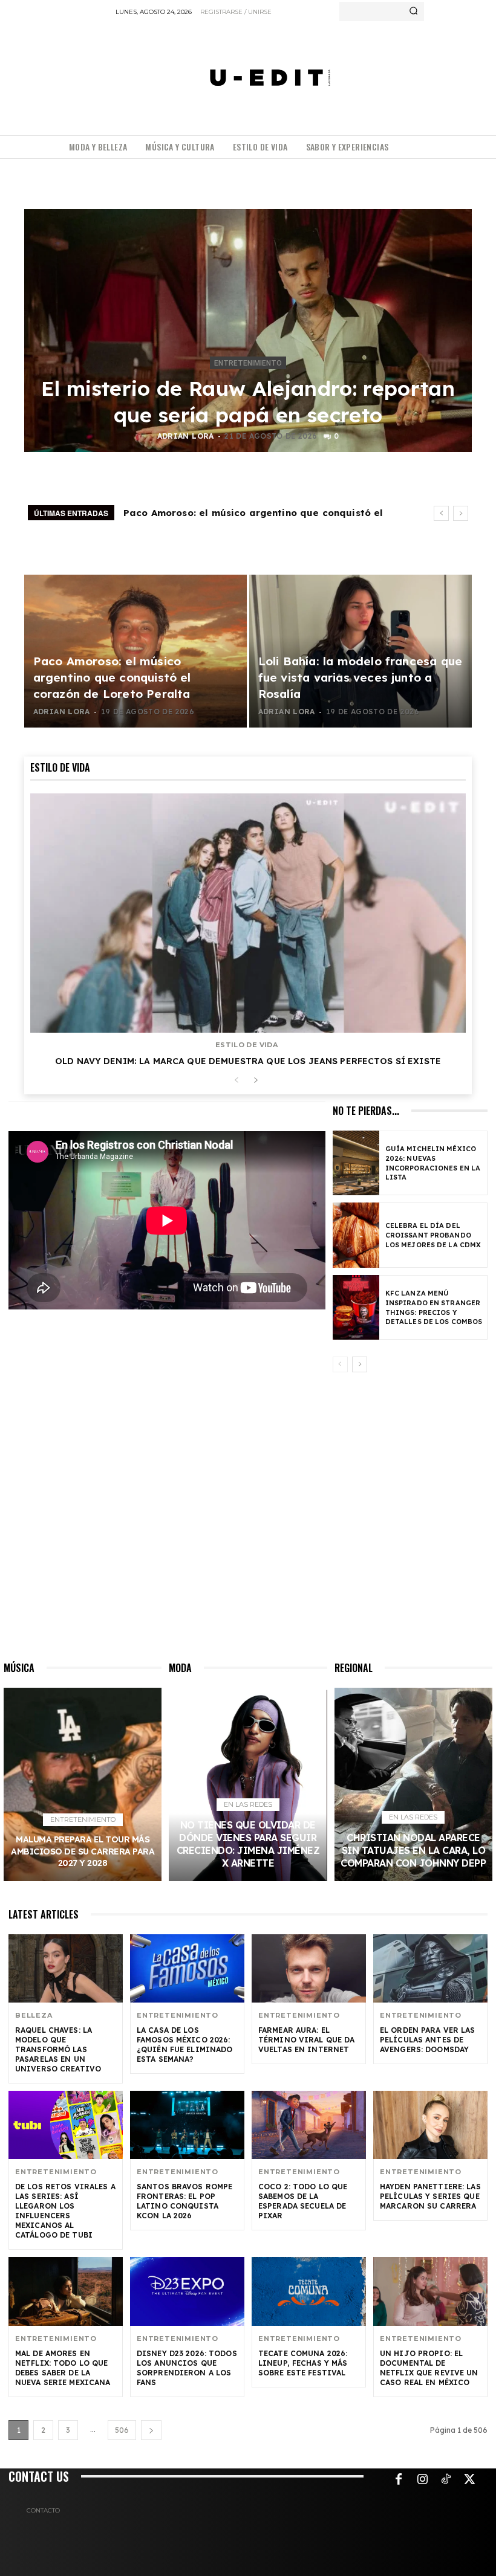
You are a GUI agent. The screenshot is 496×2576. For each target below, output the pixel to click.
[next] (461, 513)
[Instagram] (422, 2480)
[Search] (413, 11)
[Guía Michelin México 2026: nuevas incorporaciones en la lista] (356, 1163)
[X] (469, 2480)
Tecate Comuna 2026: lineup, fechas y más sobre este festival (303, 2363)
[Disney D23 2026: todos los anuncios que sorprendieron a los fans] (187, 2291)
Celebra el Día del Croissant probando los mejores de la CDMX (433, 1235)
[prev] (441, 513)
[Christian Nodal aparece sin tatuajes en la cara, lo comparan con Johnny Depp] (413, 1784)
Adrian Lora (186, 436)
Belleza (34, 2016)
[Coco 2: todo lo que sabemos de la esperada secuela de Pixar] (309, 2125)
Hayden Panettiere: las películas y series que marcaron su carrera (430, 2196)
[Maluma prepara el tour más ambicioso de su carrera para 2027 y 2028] (83, 1784)
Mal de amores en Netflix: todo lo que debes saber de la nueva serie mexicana (63, 2368)
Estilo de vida (246, 1045)
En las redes (248, 1804)
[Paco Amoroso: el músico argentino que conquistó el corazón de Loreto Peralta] (135, 651)
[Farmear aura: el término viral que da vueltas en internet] (309, 1968)
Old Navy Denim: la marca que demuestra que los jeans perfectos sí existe (248, 1061)
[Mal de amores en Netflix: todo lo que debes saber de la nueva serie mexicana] (66, 2291)
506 (122, 2430)
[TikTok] (446, 2480)
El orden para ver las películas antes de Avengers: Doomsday (428, 2040)
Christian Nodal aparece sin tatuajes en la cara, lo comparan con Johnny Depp (413, 1850)
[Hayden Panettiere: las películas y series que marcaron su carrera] (430, 2125)
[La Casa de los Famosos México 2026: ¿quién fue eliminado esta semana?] (187, 1968)
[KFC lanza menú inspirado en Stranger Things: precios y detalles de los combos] (356, 1307)
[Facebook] (399, 2480)
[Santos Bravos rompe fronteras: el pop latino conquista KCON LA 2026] (187, 2125)
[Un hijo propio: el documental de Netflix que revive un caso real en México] (430, 2291)
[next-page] (256, 1081)
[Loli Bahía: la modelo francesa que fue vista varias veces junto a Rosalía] (361, 651)
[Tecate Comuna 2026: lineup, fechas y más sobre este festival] (309, 2291)
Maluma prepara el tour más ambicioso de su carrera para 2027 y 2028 (83, 1851)
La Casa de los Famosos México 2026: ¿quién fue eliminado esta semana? (184, 2045)
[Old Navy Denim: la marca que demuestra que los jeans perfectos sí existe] (248, 913)
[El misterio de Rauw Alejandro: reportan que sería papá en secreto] (248, 331)
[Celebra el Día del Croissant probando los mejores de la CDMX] (356, 1235)
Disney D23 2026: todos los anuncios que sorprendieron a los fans (187, 2368)
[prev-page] (236, 1081)
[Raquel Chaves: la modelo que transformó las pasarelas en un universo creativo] (66, 1968)
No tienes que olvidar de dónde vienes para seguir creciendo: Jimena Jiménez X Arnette (248, 1844)
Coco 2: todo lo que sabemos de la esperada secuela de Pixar (303, 2201)
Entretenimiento (248, 363)
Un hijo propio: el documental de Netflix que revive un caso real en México (429, 2368)
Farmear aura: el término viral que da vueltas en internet (306, 2040)
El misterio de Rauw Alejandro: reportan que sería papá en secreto (248, 402)
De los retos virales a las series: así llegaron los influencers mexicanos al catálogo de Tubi (65, 2211)
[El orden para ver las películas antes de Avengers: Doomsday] (430, 1968)
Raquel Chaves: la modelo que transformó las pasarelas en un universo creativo (58, 2049)
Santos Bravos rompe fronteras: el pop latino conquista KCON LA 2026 (184, 2201)
